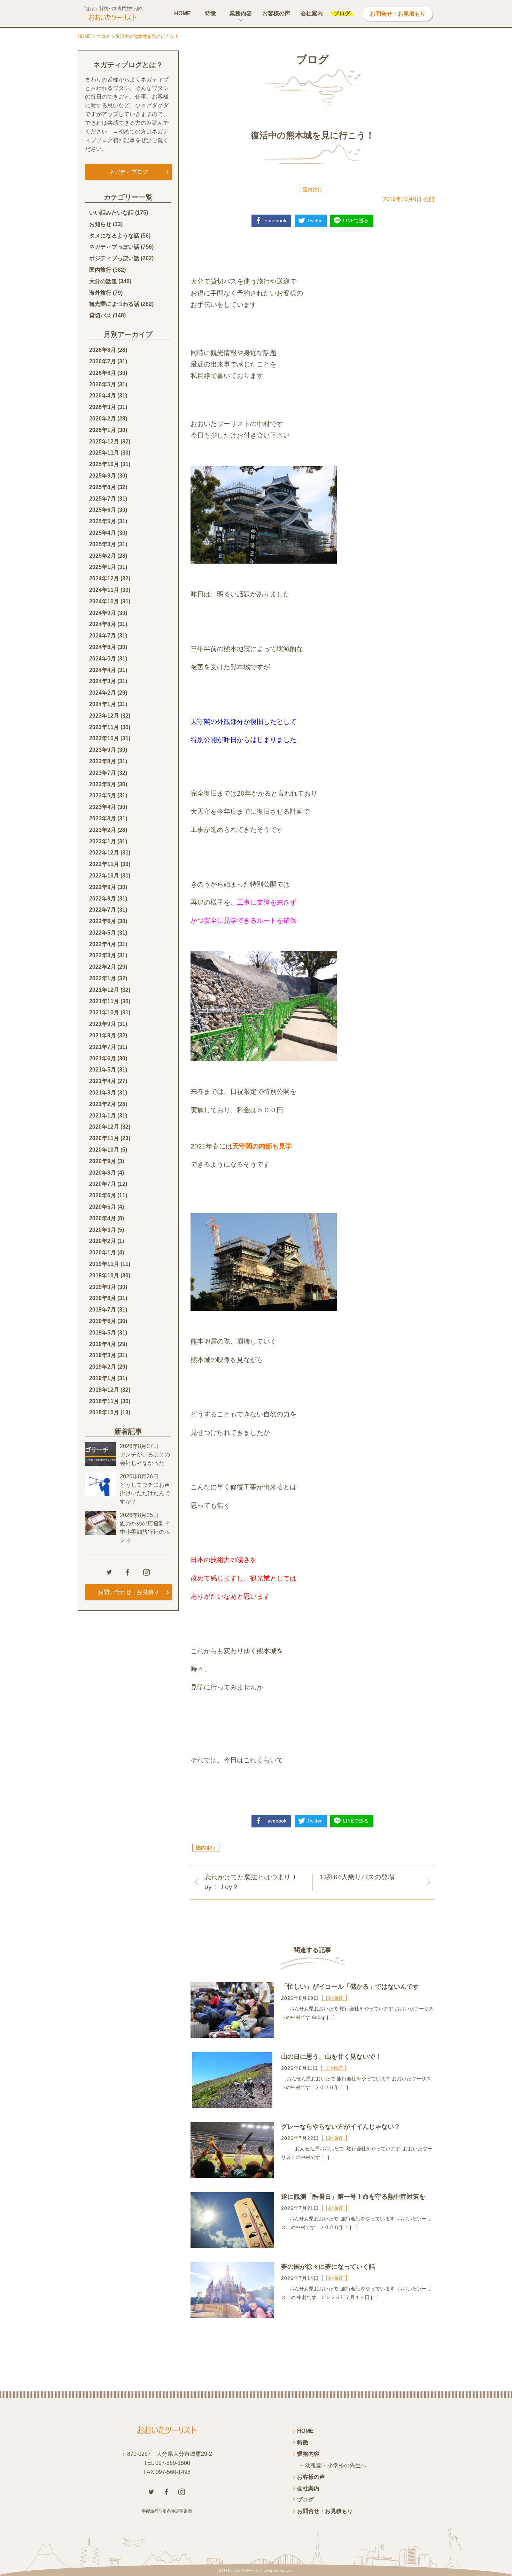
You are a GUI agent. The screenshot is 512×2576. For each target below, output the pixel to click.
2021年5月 (103, 1070)
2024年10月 (104, 601)
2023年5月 (103, 795)
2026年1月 (103, 430)
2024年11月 (104, 590)
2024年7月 (103, 636)
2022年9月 (103, 887)
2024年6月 (103, 647)
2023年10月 (104, 738)
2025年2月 (103, 556)
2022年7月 (103, 910)
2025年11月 (104, 453)
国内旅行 (312, 189)
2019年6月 (103, 1321)
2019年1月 (103, 1378)
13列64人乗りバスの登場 (357, 1877)
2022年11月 (104, 864)
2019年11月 (104, 1264)
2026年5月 (103, 384)
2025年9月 (103, 476)
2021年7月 (103, 1047)
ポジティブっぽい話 (114, 258)
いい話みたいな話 (111, 213)
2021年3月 (103, 1093)
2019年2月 (103, 1367)
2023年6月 (103, 784)
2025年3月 (103, 544)
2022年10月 (104, 876)
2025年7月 (103, 499)
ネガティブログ (129, 172)
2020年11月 (104, 1138)
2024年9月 (103, 613)
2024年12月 (104, 578)
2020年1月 (103, 1252)
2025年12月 (104, 442)
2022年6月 (103, 921)
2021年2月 (103, 1104)
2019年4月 (103, 1344)
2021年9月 (103, 1024)
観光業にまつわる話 (114, 304)
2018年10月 (104, 1412)
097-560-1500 (173, 2463)
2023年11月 (104, 727)
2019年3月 (103, 1355)
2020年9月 (103, 1161)
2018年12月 (104, 1390)
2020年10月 (104, 1150)
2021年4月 (103, 1081)
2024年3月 (103, 681)
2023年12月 (104, 716)
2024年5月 (103, 659)
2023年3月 (103, 818)
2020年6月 (103, 1195)
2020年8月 (103, 1173)
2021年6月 (103, 1058)
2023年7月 (103, 773)
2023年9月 (103, 750)
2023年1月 (103, 841)
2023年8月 (103, 761)
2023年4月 (103, 807)
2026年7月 (103, 361)
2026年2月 (103, 419)
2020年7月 (103, 1184)
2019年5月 (103, 1333)
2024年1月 (103, 704)
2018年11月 (104, 1401)
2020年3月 (103, 1230)
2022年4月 (103, 944)
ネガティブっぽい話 (114, 247)
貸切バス (100, 315)
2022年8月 (103, 899)
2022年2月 (103, 967)
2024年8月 (103, 624)
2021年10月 (104, 1012)
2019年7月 (103, 1310)
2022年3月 (103, 955)
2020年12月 (104, 1127)
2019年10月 (104, 1275)
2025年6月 (103, 510)
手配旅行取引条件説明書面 (167, 2511)
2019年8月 (103, 1298)
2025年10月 (104, 464)
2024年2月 (103, 693)
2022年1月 (103, 978)
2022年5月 (103, 933)
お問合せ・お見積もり (398, 14)
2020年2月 (103, 1241)
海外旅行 (100, 293)
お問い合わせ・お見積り (129, 1592)
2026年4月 (103, 396)
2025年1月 (103, 567)
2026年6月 (103, 373)
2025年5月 (103, 521)
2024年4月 (103, 670)
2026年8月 (103, 350)
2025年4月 (103, 533)
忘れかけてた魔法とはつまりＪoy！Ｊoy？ (251, 1882)
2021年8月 (103, 1035)
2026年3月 (103, 407)
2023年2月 (103, 830)
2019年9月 (103, 1287)
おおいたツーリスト (247, 2571)
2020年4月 (103, 1218)
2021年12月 (104, 990)
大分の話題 (103, 281)
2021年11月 (104, 1001)
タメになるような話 (114, 236)
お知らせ (100, 224)
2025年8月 (103, 487)
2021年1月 (103, 1116)
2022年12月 (104, 853)
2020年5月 (103, 1207)
